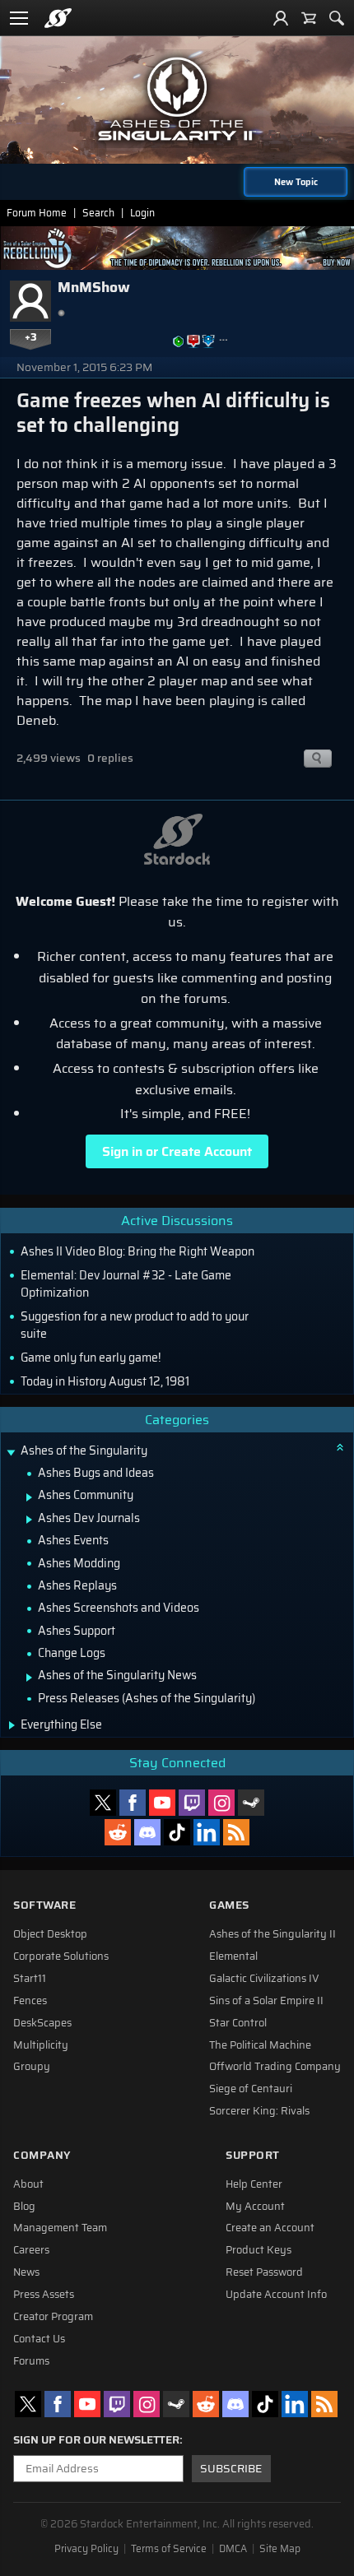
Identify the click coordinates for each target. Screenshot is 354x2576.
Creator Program (53, 2317)
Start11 (30, 1979)
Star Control (238, 2023)
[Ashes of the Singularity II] (177, 99)
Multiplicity (41, 2045)
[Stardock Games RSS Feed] (236, 1832)
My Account (255, 2207)
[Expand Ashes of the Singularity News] (29, 1678)
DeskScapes (42, 2023)
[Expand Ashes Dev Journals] (29, 1520)
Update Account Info (276, 2295)
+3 (31, 337)
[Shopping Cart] (309, 18)
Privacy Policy (86, 2549)
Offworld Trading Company (275, 2067)
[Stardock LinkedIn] (207, 1832)
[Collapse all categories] (340, 1447)
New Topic (296, 182)
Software (44, 1905)
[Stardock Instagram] (221, 1803)
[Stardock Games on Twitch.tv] (192, 1803)
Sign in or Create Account (177, 1151)
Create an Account (270, 2228)
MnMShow (94, 287)
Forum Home (37, 213)
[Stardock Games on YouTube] (162, 1803)
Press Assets (44, 2295)
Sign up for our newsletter (96, 2440)
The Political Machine (260, 2045)
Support (253, 2155)
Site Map (280, 2549)
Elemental (233, 1956)
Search (98, 213)
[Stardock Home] (58, 18)
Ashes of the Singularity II (272, 1934)
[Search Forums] (337, 18)
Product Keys (259, 2250)
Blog (24, 2207)
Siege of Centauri (251, 2089)
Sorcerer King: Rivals (259, 2111)
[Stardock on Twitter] (103, 1803)
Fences (30, 2001)
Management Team (60, 2228)
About (28, 2184)
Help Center (254, 2184)
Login (142, 213)
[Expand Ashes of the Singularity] (11, 1453)
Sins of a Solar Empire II (266, 2001)
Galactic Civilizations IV (264, 1979)
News (26, 2272)
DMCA (233, 2549)
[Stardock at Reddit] (118, 1832)
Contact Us (39, 2339)
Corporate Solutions (61, 1956)
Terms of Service (169, 2549)
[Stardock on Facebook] (133, 1803)
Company (42, 2155)
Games (229, 1905)
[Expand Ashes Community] (29, 1497)
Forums (31, 2361)
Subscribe (231, 2469)
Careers (31, 2250)
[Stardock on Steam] (251, 1803)
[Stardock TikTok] (177, 1832)
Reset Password (264, 2272)
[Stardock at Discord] (147, 1832)
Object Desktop (50, 1934)
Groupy (32, 2067)
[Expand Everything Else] (12, 1725)
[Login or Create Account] (281, 18)
